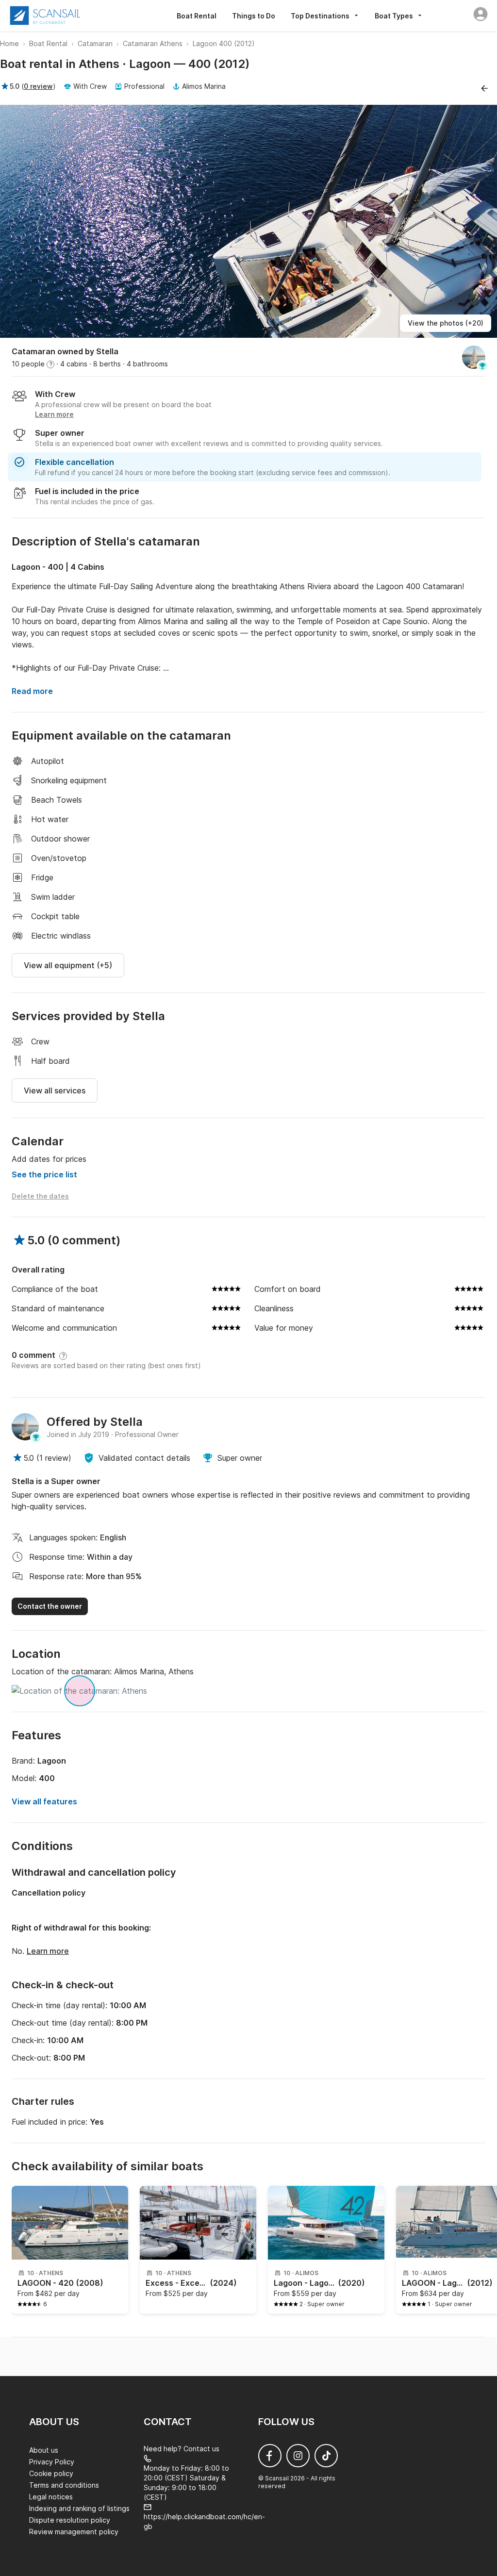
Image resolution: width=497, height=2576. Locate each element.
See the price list (44, 1174)
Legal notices (51, 2497)
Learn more (48, 1951)
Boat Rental (197, 16)
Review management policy (74, 2532)
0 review (38, 86)
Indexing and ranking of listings (79, 2508)
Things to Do (254, 16)
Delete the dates (40, 1196)
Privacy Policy (52, 2462)
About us (44, 2450)
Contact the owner (50, 1606)
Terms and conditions (64, 2485)
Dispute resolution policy (70, 2520)
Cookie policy (51, 2473)
